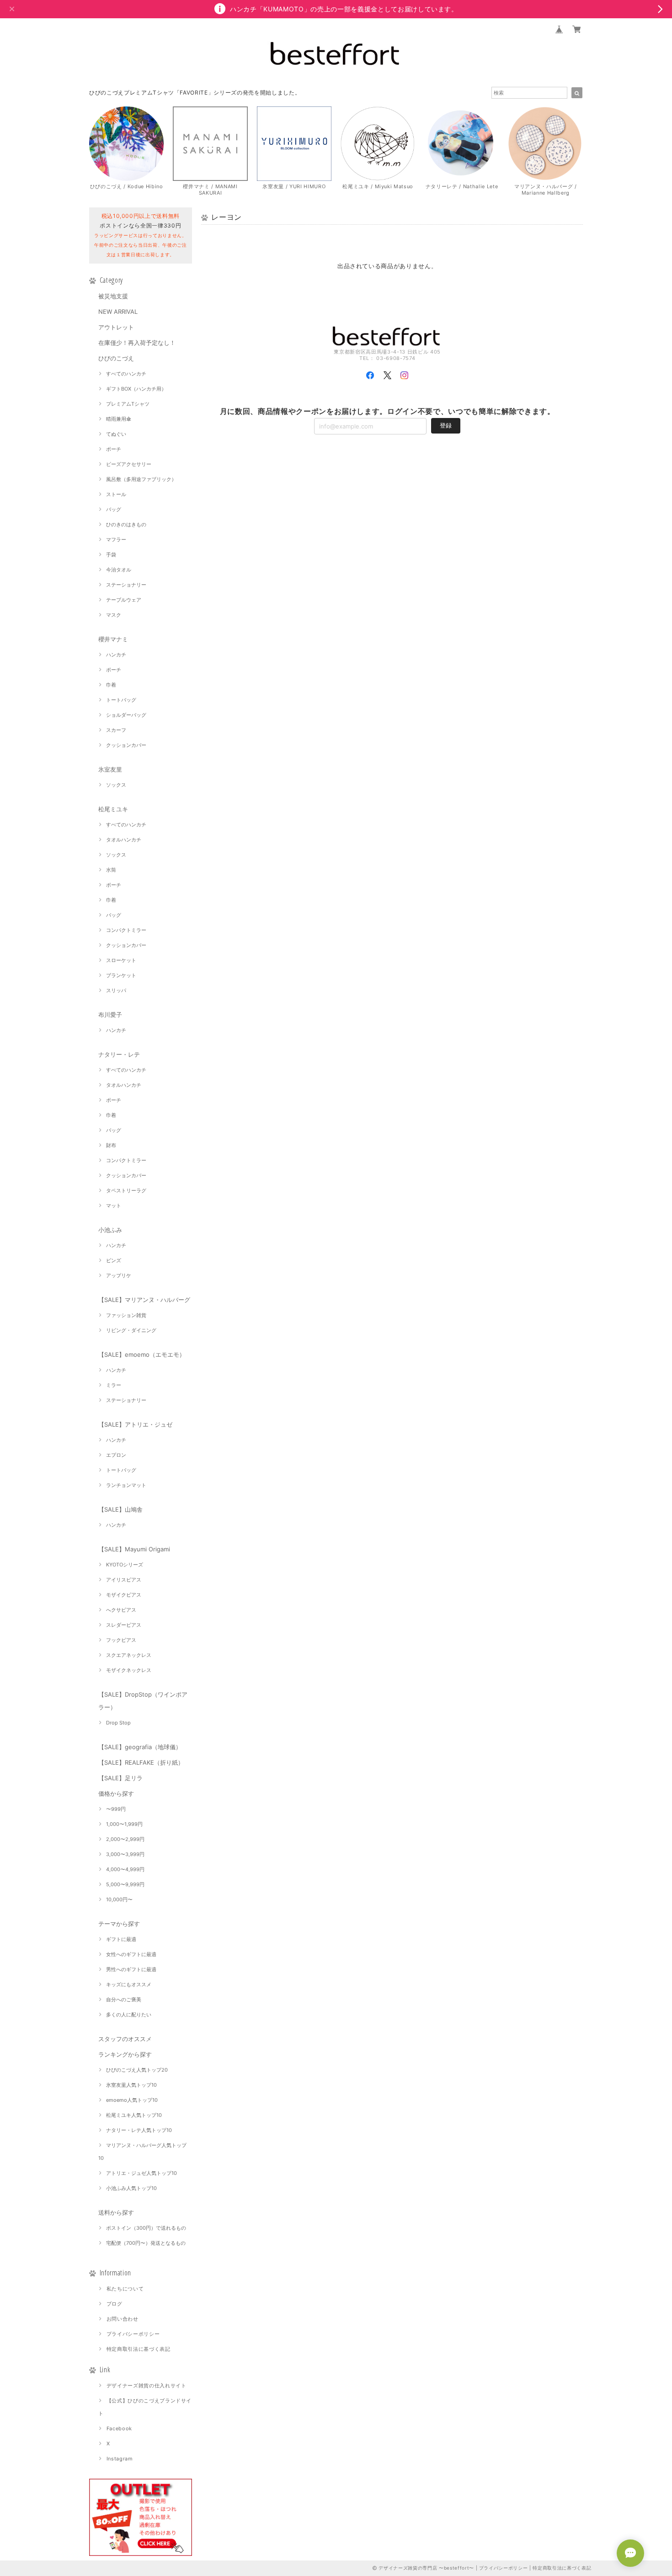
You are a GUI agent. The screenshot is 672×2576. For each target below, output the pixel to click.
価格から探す (116, 1793)
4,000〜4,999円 (125, 1869)
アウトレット (116, 327)
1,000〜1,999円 (124, 1824)
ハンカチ (116, 655)
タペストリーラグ (126, 1190)
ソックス (116, 785)
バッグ (114, 509)
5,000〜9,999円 (125, 1884)
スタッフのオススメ (125, 2039)
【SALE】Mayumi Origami (134, 1549)
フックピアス (121, 1640)
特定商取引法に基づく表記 (139, 2349)
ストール (116, 494)
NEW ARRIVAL (118, 312)
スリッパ (116, 990)
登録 (446, 425)
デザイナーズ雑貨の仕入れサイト (147, 2386)
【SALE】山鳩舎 (120, 1509)
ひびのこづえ (116, 358)
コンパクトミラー (126, 930)
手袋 (111, 555)
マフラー (116, 540)
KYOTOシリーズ (125, 1565)
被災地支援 (113, 296)
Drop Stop (118, 1723)
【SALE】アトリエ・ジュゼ (135, 1424)
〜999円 (116, 1809)
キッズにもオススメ (129, 1984)
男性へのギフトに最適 (131, 1969)
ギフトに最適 (121, 1939)
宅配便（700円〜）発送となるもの (146, 2243)
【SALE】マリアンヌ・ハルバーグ (144, 1300)
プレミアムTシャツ (128, 404)
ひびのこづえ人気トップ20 (137, 2070)
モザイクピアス (124, 1595)
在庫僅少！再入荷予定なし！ (137, 343)
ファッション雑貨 (126, 1315)
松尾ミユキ (113, 809)
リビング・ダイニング (131, 1330)
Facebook (119, 2428)
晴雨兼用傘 (119, 419)
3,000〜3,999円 (125, 1854)
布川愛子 (110, 1015)
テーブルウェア (124, 600)
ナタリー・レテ (119, 1054)
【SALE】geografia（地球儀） (140, 1747)
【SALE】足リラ (120, 1778)
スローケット (121, 960)
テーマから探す (119, 1924)
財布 (111, 1145)
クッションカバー (126, 745)
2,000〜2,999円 (125, 1839)
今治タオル (119, 570)
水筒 (111, 870)
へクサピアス (121, 1610)
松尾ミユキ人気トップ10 (134, 2115)
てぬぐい (116, 434)
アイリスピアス (124, 1580)
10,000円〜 (119, 1899)
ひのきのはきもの (126, 524)
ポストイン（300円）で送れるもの (146, 2228)
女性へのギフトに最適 (131, 1954)
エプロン (116, 1455)
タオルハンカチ (124, 840)
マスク (114, 615)
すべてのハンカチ (126, 374)
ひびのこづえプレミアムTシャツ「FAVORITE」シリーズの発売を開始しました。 (195, 93)
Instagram (120, 2459)
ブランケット (121, 975)
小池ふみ (110, 1230)
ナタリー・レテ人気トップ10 (139, 2130)
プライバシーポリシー (133, 2334)
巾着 (111, 685)
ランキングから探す (125, 2054)
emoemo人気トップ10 (132, 2100)
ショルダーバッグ (126, 715)
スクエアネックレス (129, 1655)
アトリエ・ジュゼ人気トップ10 (141, 2173)
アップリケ (119, 1275)
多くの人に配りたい (129, 2015)
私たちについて (125, 2289)
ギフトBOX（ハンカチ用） (136, 389)
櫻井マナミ (113, 639)
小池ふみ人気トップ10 (131, 2188)
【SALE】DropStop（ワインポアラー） (143, 1701)
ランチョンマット (126, 1485)
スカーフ (116, 730)
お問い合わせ (123, 2319)
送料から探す (116, 2212)
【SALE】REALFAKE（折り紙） (141, 1762)
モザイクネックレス (129, 1670)
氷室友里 (110, 769)
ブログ (115, 2304)
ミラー (114, 1385)
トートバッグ (121, 700)
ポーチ (114, 449)
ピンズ (114, 1260)
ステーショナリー (126, 585)
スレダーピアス (124, 1625)
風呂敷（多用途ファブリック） (141, 479)
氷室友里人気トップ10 (131, 2085)
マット (114, 1206)
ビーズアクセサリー (129, 464)
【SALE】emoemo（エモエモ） (142, 1354)
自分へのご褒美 (124, 1999)
